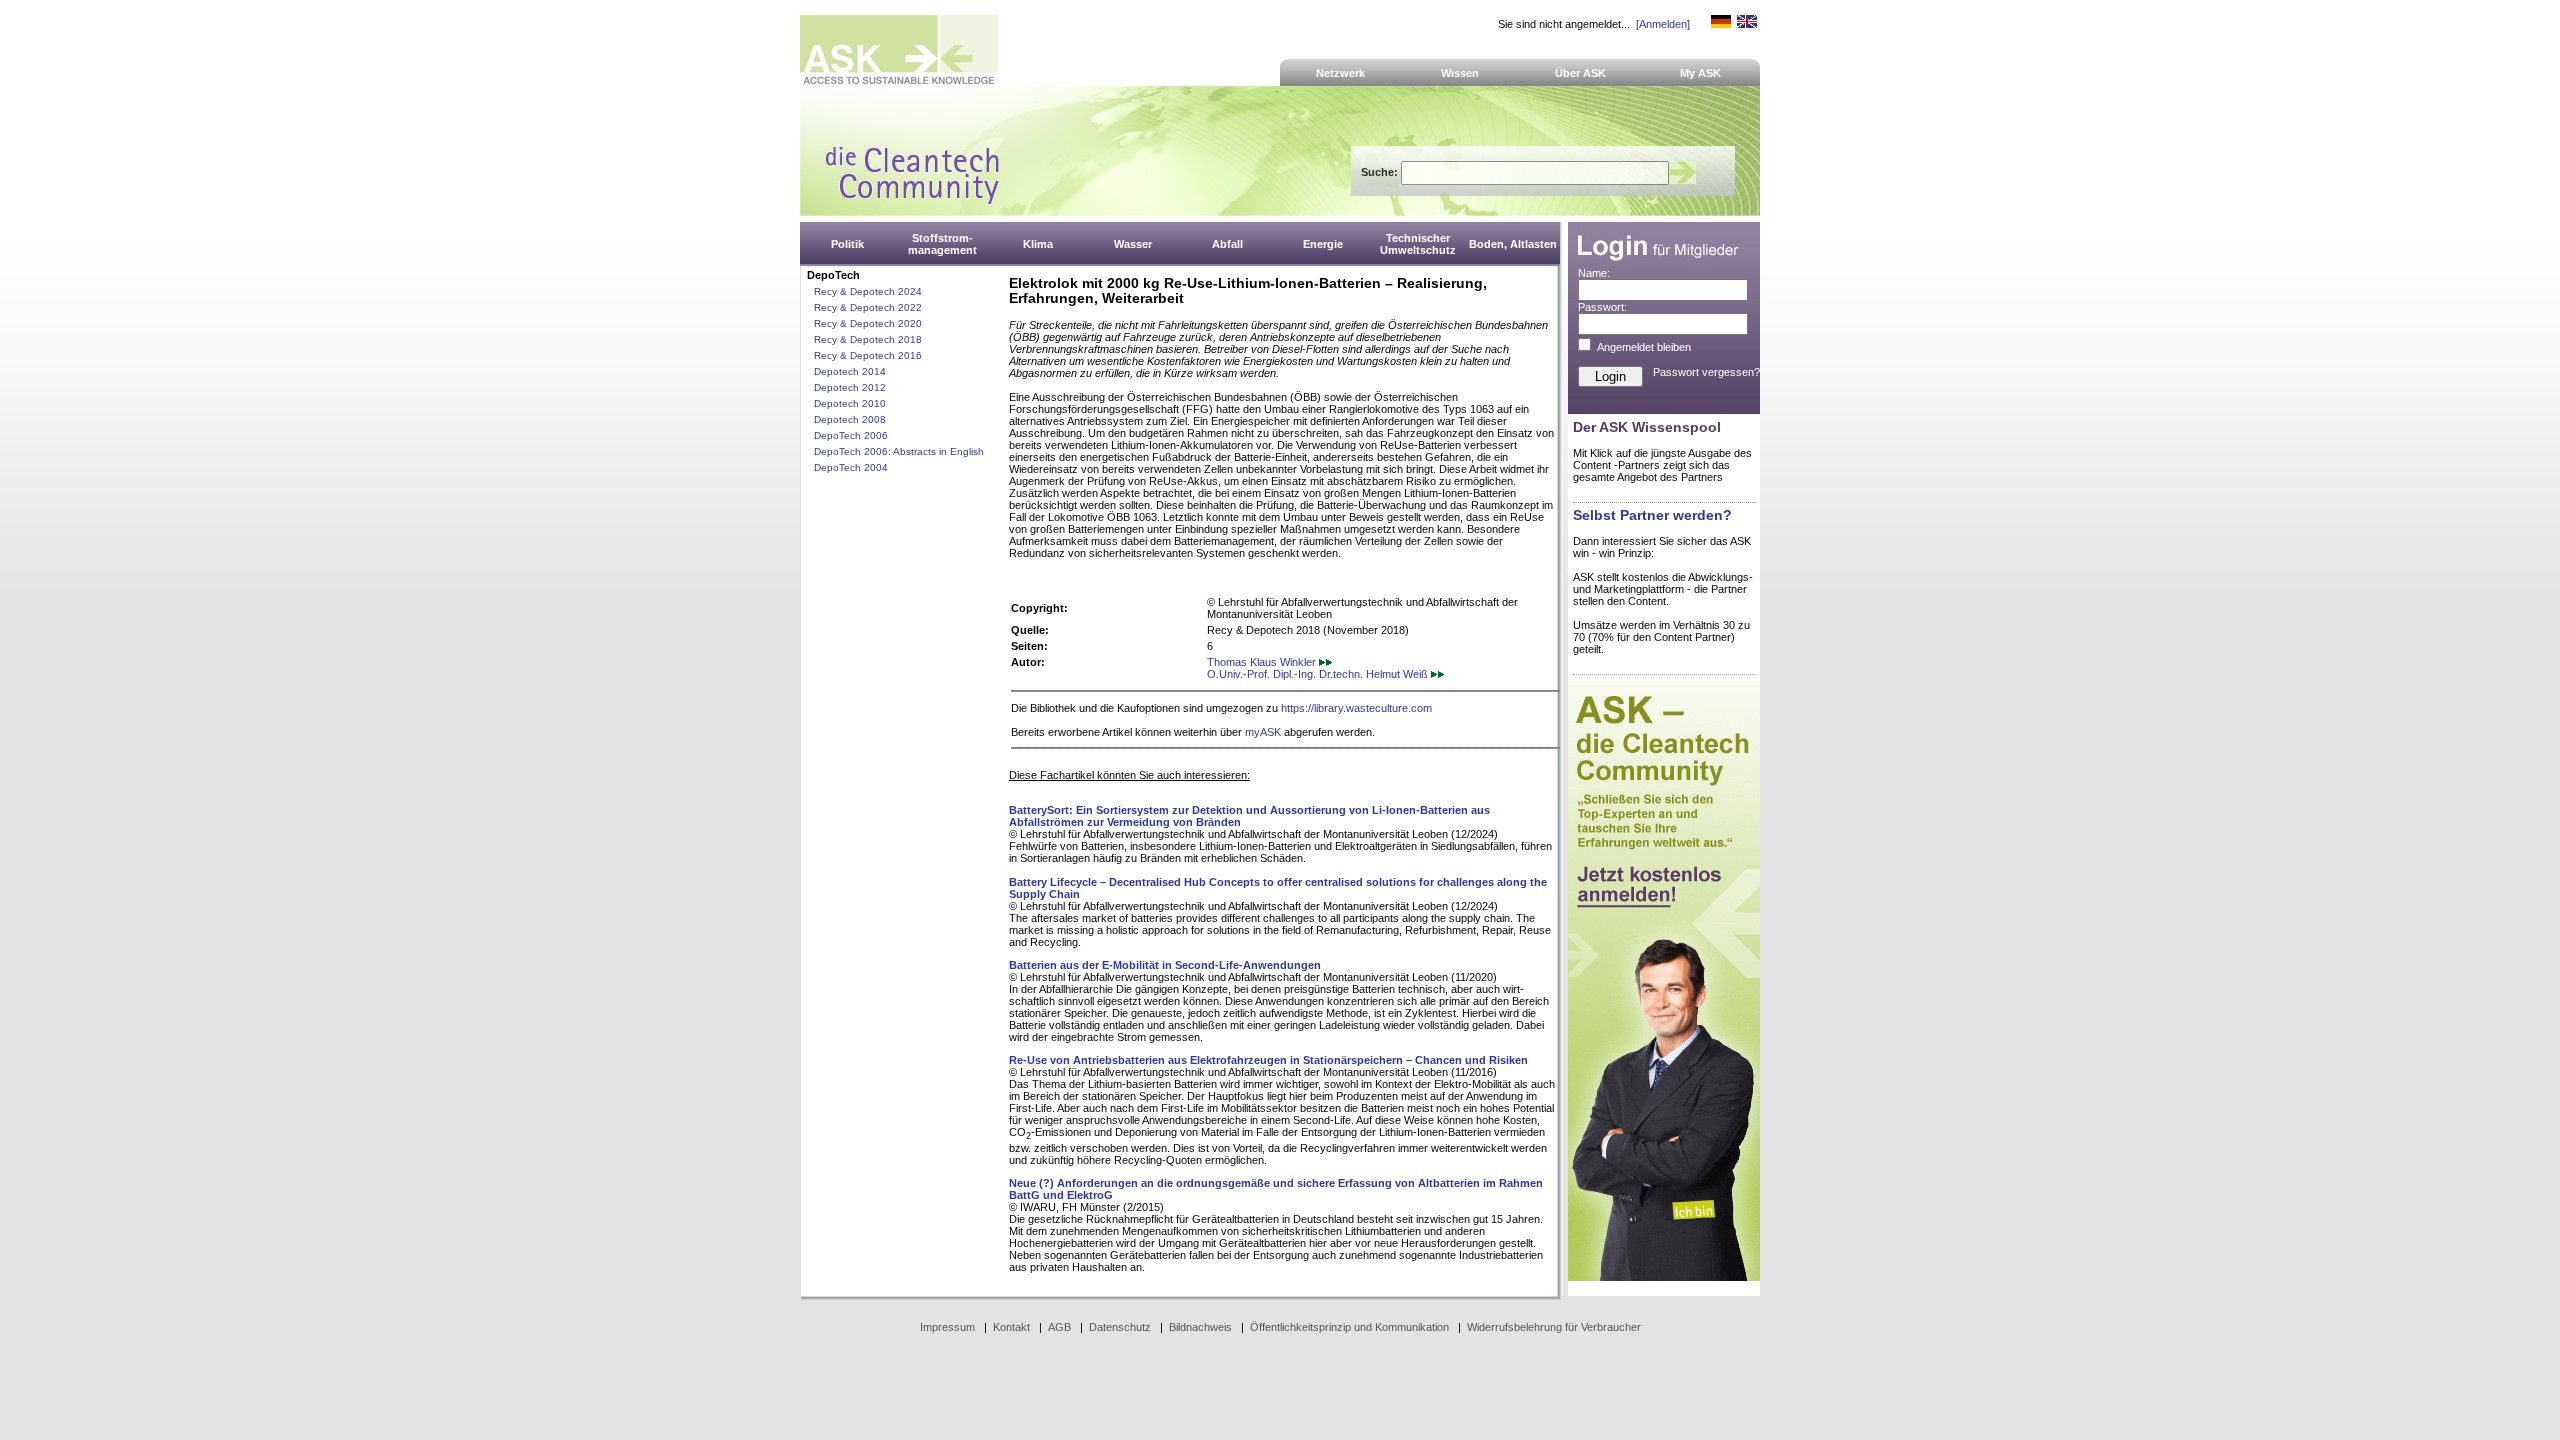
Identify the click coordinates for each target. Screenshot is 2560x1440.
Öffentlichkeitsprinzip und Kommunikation (1349, 1327)
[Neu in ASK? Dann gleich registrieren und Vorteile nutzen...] (1664, 1277)
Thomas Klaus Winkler (1263, 662)
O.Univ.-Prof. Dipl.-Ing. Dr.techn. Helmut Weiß (1319, 674)
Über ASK (1580, 73)
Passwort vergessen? (1706, 372)
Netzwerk (1340, 73)
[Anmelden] (1663, 24)
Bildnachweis (1200, 1327)
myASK (1263, 732)
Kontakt (1011, 1327)
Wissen (1460, 73)
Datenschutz (1120, 1327)
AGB (1059, 1327)
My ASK (1700, 73)
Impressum (947, 1327)
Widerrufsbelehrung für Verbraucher (1554, 1327)
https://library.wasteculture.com (1356, 708)
